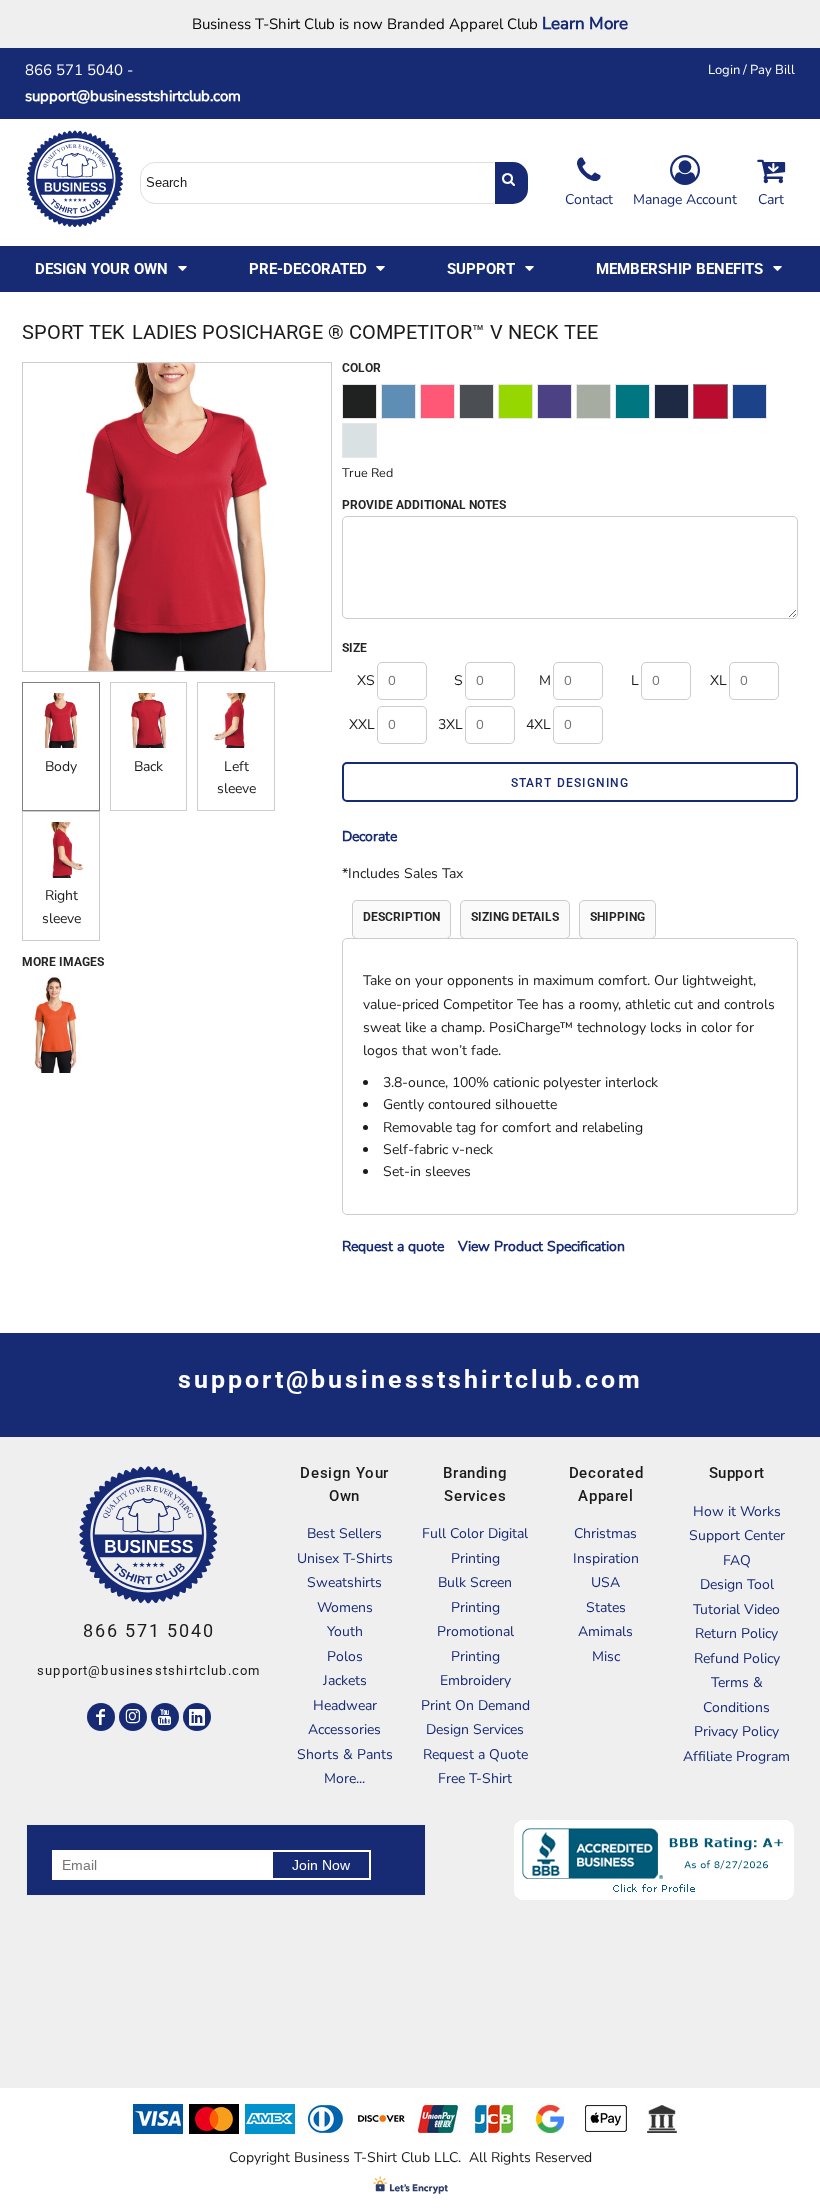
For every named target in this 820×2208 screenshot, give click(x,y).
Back (148, 766)
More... (344, 1778)
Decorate (369, 836)
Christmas (605, 1533)
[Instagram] (133, 1717)
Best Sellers (344, 1533)
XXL (362, 724)
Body (61, 766)
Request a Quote (475, 1754)
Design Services (475, 1729)
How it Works (737, 1511)
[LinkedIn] (197, 1717)
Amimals (605, 1631)
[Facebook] (101, 1717)
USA (605, 1582)
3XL (450, 724)
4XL (538, 724)
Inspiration (606, 1558)
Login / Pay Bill (751, 70)
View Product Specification (541, 1246)
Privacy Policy (736, 1731)
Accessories (344, 1729)
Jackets (345, 1680)
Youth (345, 1631)
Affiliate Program (736, 1756)
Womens (345, 1607)
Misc (606, 1656)
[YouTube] (165, 1717)
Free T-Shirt (475, 1778)
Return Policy (736, 1633)
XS (366, 680)
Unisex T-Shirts (345, 1558)
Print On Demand (475, 1705)
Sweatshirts (344, 1582)
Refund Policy (737, 1658)
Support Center (737, 1535)
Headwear (345, 1705)
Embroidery (475, 1680)
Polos (345, 1656)
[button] (112, 269)
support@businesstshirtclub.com (141, 96)
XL (718, 680)
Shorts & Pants (345, 1754)
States (606, 1607)
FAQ (737, 1560)
